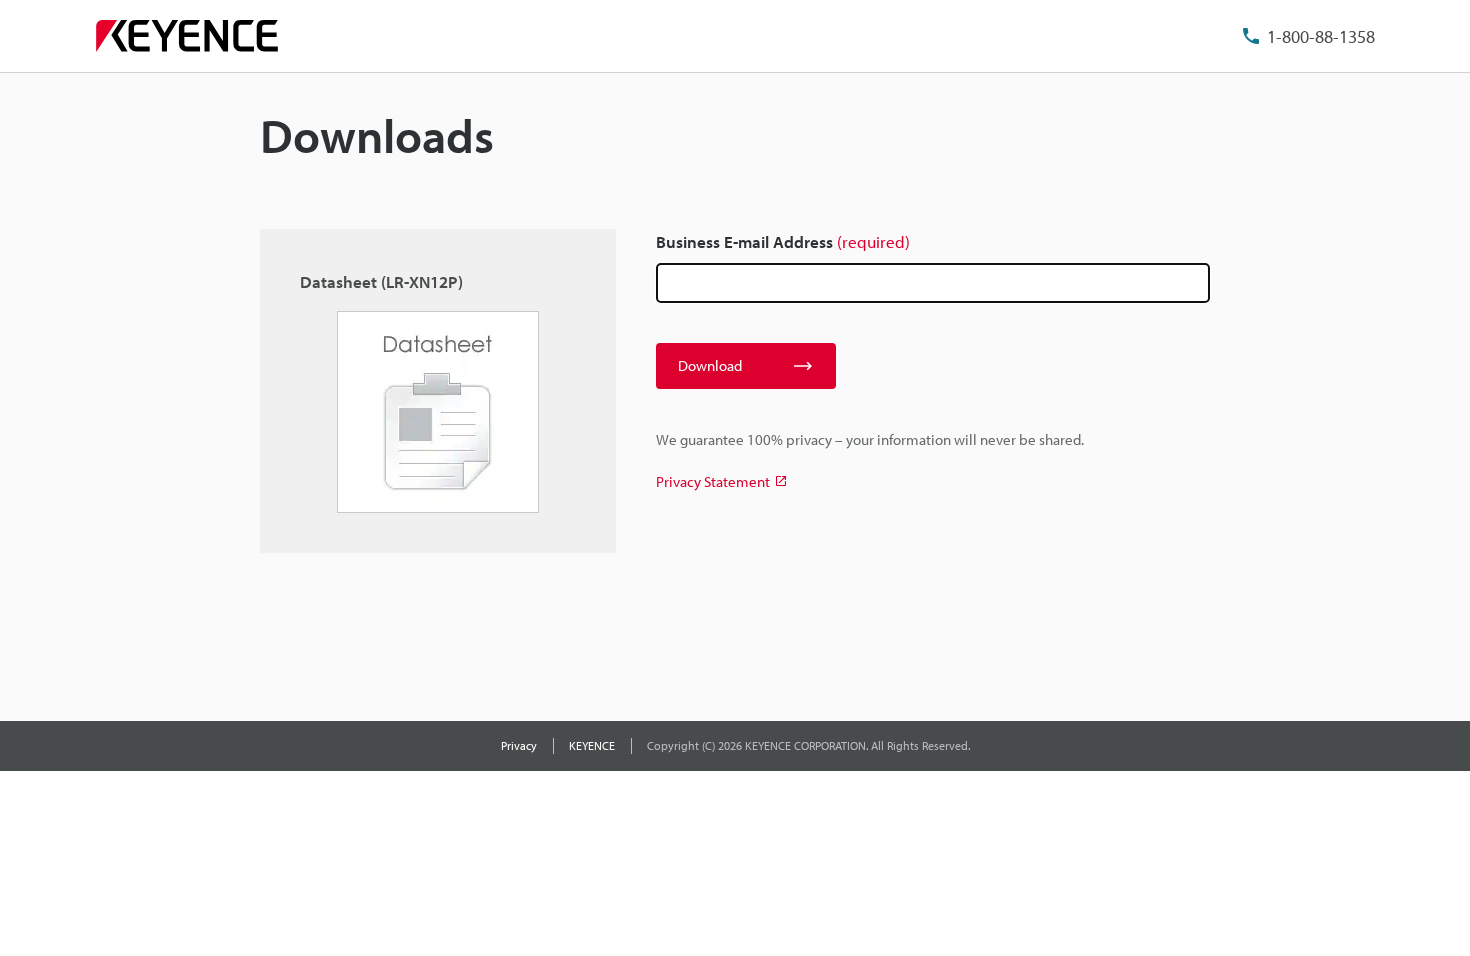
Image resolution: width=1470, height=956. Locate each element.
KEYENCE (592, 745)
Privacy (519, 745)
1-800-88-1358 (1321, 36)
